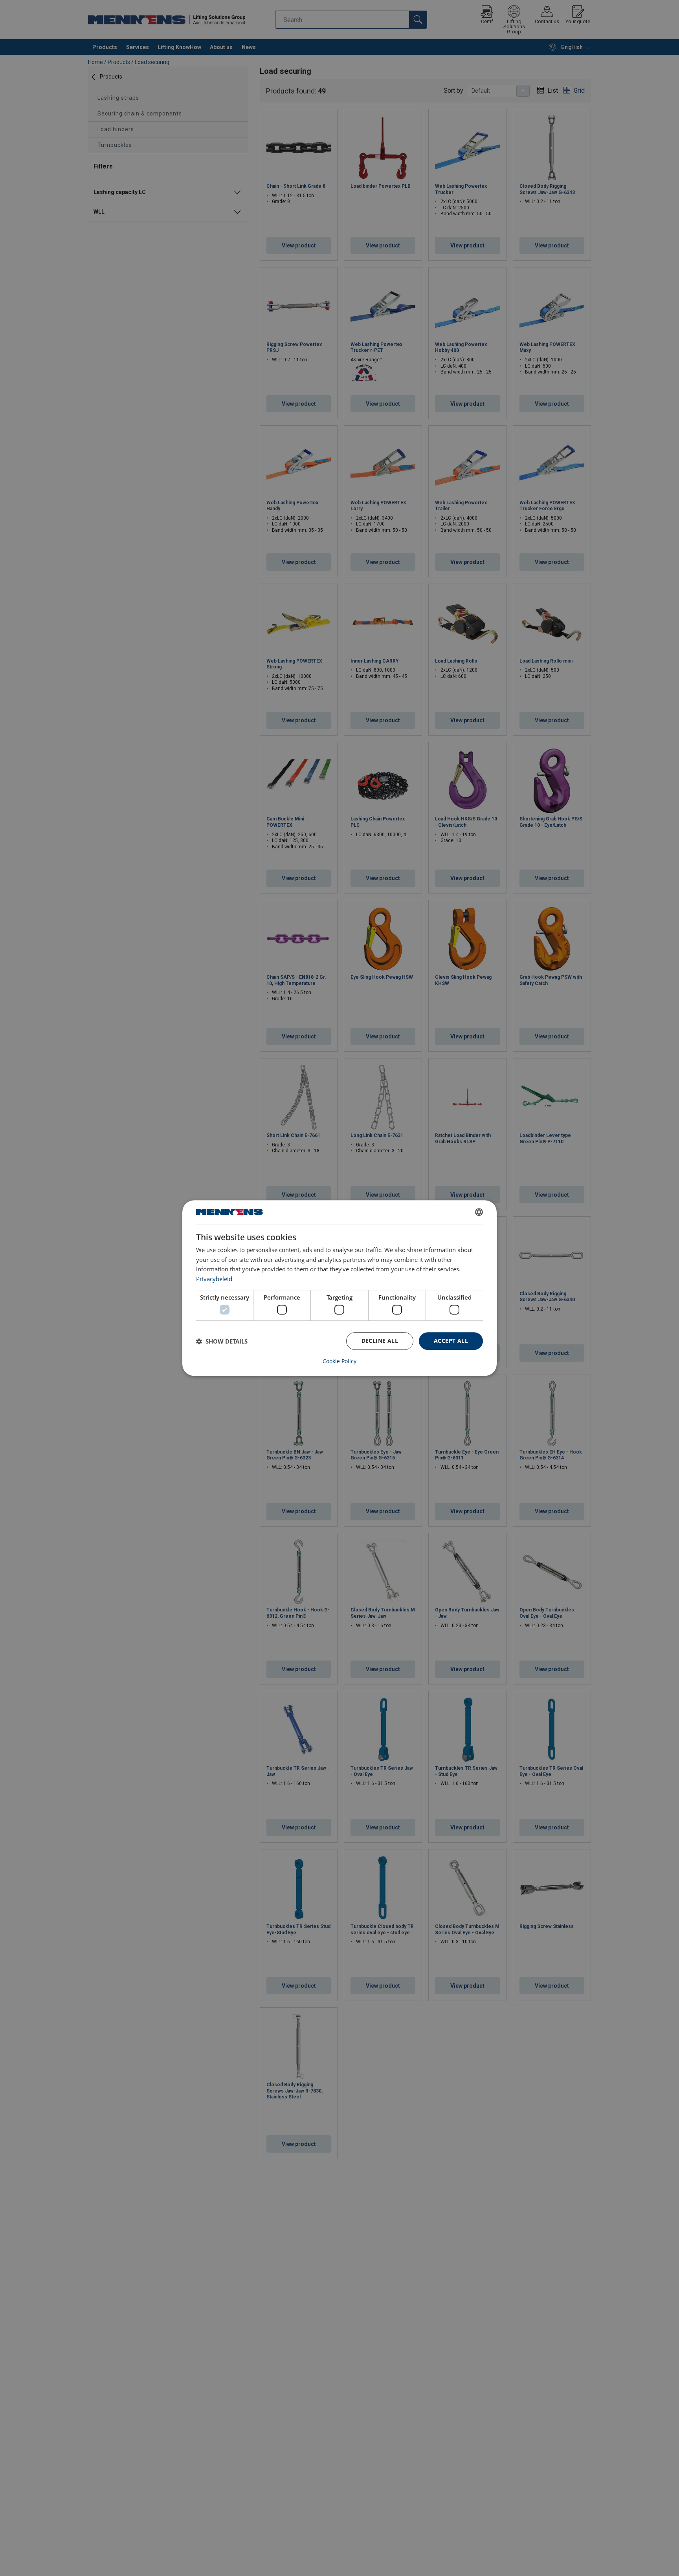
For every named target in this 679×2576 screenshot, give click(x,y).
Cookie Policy (339, 1361)
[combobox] (479, 1212)
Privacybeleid (214, 1279)
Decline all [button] (380, 1341)
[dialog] (339, 1288)
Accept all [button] (451, 1341)
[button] (222, 1341)
